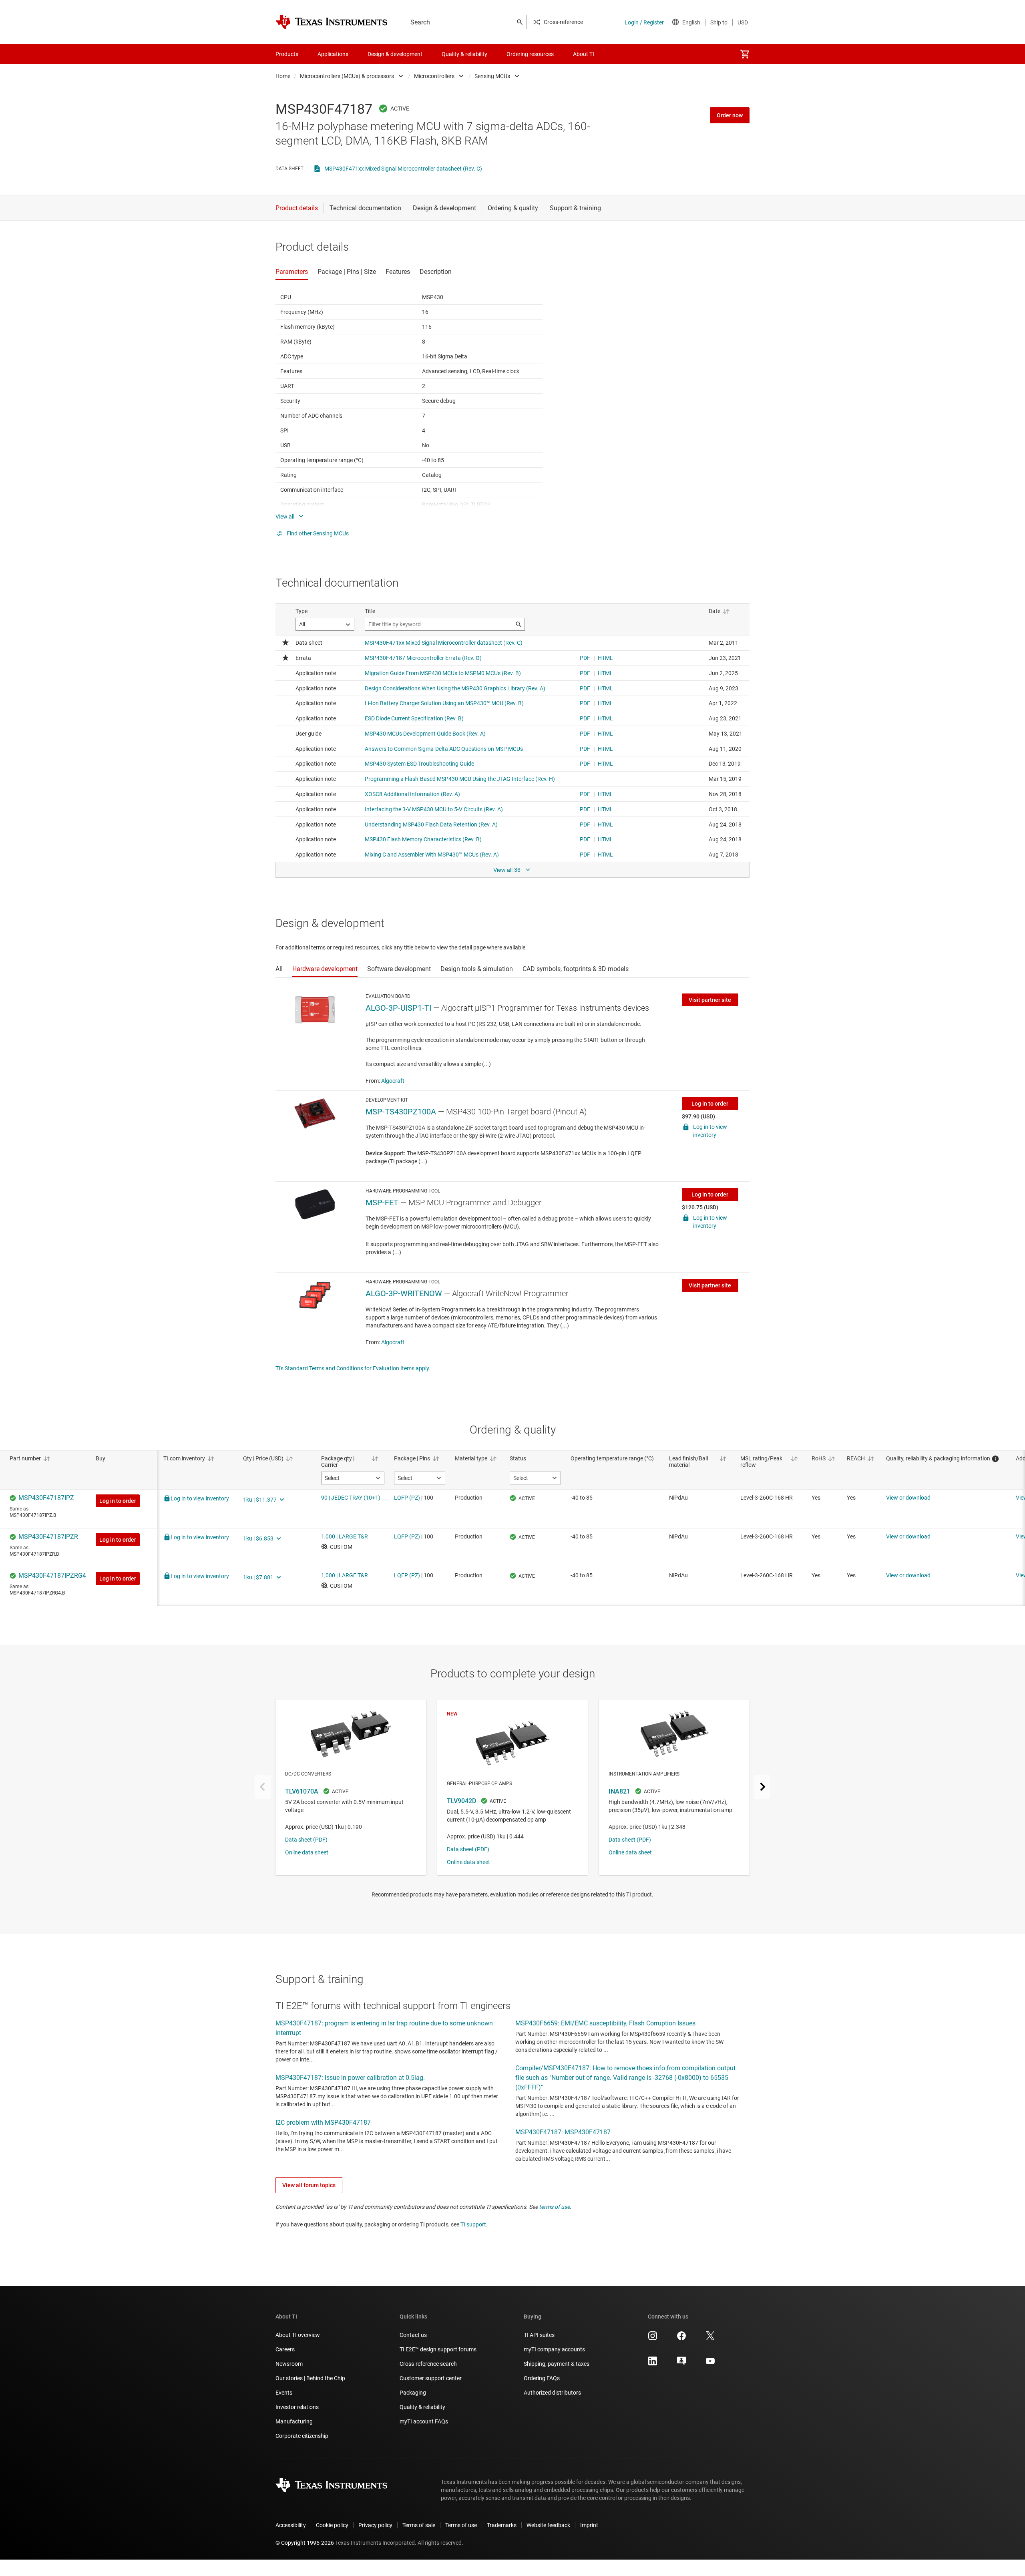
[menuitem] (745, 54)
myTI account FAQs (424, 2421)
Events (284, 2393)
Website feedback (548, 2525)
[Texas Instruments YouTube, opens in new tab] (710, 2364)
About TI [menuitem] (584, 54)
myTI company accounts (554, 2349)
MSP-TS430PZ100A (401, 1112)
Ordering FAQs (542, 2378)
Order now (730, 115)
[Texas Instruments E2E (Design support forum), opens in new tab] (681, 2364)
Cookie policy (332, 2525)
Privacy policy (375, 2525)
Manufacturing (294, 2421)
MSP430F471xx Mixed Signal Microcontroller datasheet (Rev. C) (403, 169)
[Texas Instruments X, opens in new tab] (710, 2339)
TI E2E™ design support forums (438, 2349)
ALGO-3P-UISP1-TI (398, 1008)
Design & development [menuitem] (395, 54)
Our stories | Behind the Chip (310, 2378)
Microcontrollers (434, 76)
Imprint (589, 2525)
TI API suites (539, 2335)
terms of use (554, 2207)
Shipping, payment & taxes (557, 2364)
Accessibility (291, 2525)
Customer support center (431, 2378)
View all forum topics (309, 2185)
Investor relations (297, 2407)
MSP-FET (382, 1203)
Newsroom (289, 2364)
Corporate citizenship (302, 2436)
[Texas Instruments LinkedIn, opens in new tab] (653, 2364)
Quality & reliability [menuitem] (464, 54)
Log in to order (710, 1104)
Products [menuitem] (287, 54)
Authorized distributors (552, 2393)
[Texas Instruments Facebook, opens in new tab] (681, 2339)
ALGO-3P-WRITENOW (404, 1293)
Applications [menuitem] (333, 54)
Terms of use (461, 2525)
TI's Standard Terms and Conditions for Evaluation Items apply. (353, 1368)
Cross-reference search (428, 2364)
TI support (473, 2224)
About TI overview (298, 2335)
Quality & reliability (422, 2407)
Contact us (413, 2335)
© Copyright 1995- (305, 2543)
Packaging (413, 2393)
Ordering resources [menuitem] (530, 54)
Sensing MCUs (492, 76)
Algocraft (393, 1081)
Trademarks (502, 2525)
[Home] (332, 22)
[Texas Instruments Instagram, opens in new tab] (653, 2339)
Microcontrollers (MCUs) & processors (347, 76)
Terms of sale (419, 2525)
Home (283, 76)
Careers (285, 2349)
